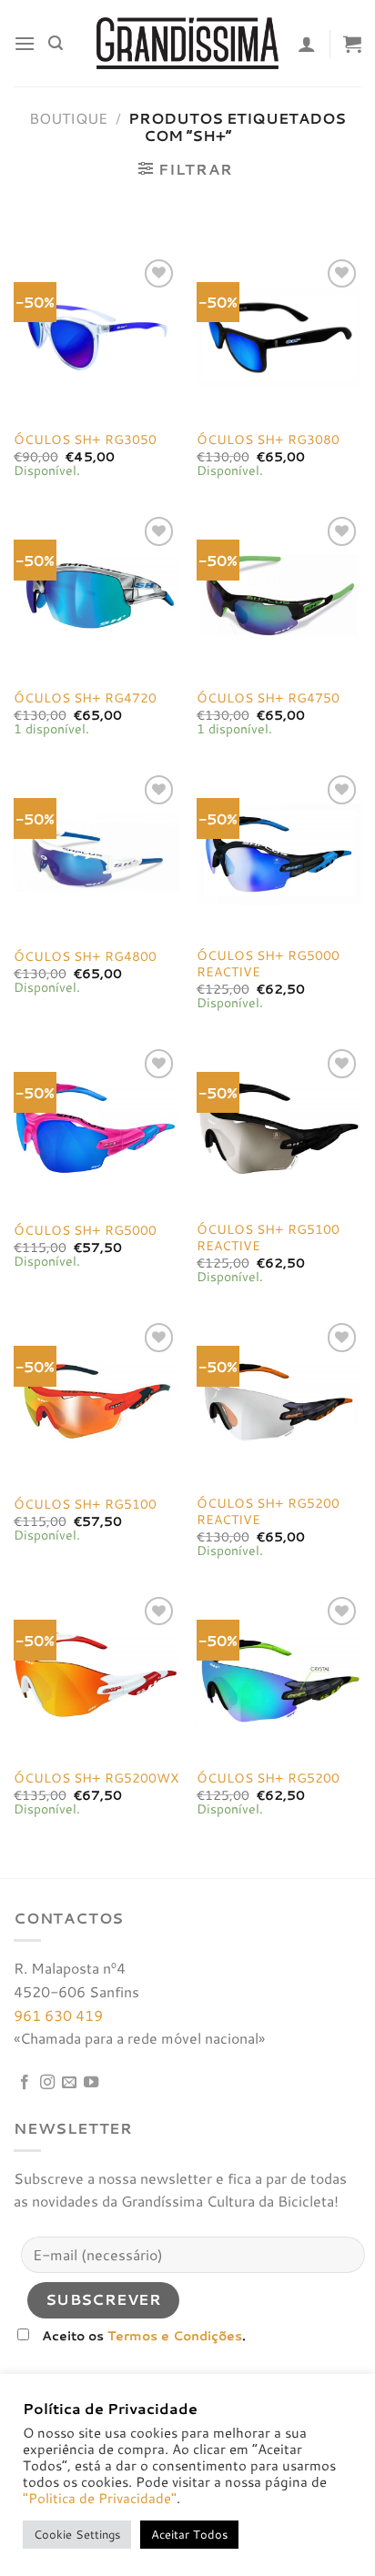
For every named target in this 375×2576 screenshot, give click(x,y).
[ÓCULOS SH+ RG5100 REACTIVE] (279, 1127)
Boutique (68, 118)
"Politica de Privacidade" (100, 2498)
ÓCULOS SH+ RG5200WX (96, 1778)
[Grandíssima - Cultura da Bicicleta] (187, 43)
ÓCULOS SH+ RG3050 (85, 439)
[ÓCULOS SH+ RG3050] (96, 337)
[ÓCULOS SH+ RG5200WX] (96, 1675)
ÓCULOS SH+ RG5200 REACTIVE (268, 1511)
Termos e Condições (175, 2335)
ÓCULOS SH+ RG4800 (85, 956)
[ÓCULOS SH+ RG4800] (96, 853)
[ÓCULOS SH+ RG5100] (96, 1401)
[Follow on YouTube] (91, 2083)
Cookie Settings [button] (77, 2534)
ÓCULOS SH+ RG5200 (268, 1778)
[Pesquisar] (56, 43)
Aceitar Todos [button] (189, 2534)
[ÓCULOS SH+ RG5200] (279, 1675)
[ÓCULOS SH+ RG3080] (279, 337)
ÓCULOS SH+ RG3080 (268, 439)
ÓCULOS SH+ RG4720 (85, 698)
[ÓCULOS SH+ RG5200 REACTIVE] (279, 1401)
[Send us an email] (69, 2083)
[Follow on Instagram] (47, 2083)
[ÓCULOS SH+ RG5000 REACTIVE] (279, 853)
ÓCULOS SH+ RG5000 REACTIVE (268, 963)
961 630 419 (58, 2015)
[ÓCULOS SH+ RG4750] (279, 595)
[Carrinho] (352, 44)
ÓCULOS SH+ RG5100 (85, 1504)
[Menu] (25, 43)
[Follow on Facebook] (25, 2083)
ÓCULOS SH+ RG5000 (85, 1230)
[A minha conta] (307, 44)
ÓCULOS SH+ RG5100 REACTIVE (268, 1237)
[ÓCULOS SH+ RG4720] (96, 595)
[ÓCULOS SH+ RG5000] (96, 1127)
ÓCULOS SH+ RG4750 (268, 698)
